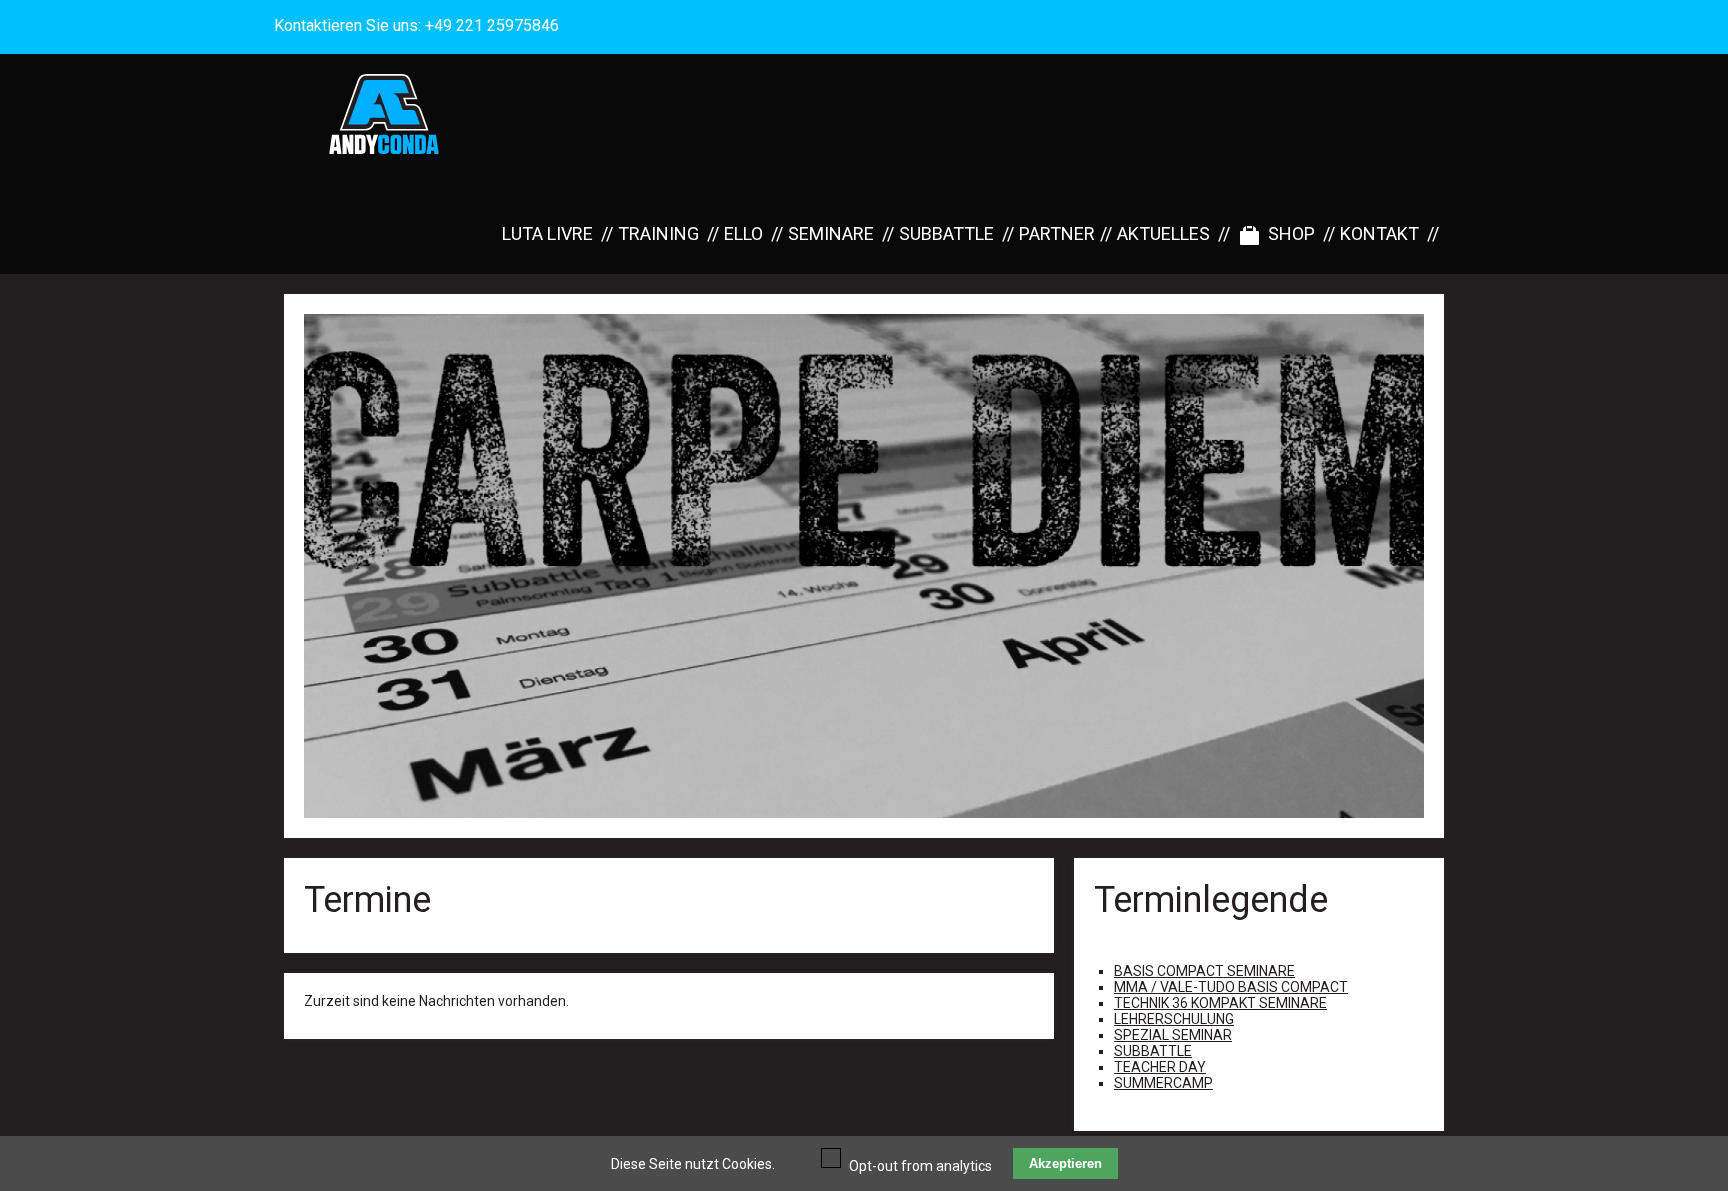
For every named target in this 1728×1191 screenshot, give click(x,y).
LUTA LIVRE (547, 233)
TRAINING (658, 233)
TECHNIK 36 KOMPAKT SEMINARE (1220, 1003)
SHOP (1291, 233)
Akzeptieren (1065, 1163)
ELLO (743, 233)
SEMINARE (831, 233)
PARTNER (1057, 233)
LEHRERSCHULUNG (1174, 1019)
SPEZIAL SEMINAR (1173, 1035)
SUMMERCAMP (1163, 1083)
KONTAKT (1379, 233)
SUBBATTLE (946, 233)
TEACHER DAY (1160, 1067)
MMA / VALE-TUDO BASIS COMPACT (1231, 987)
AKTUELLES (1163, 233)
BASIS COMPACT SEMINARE (1204, 971)
